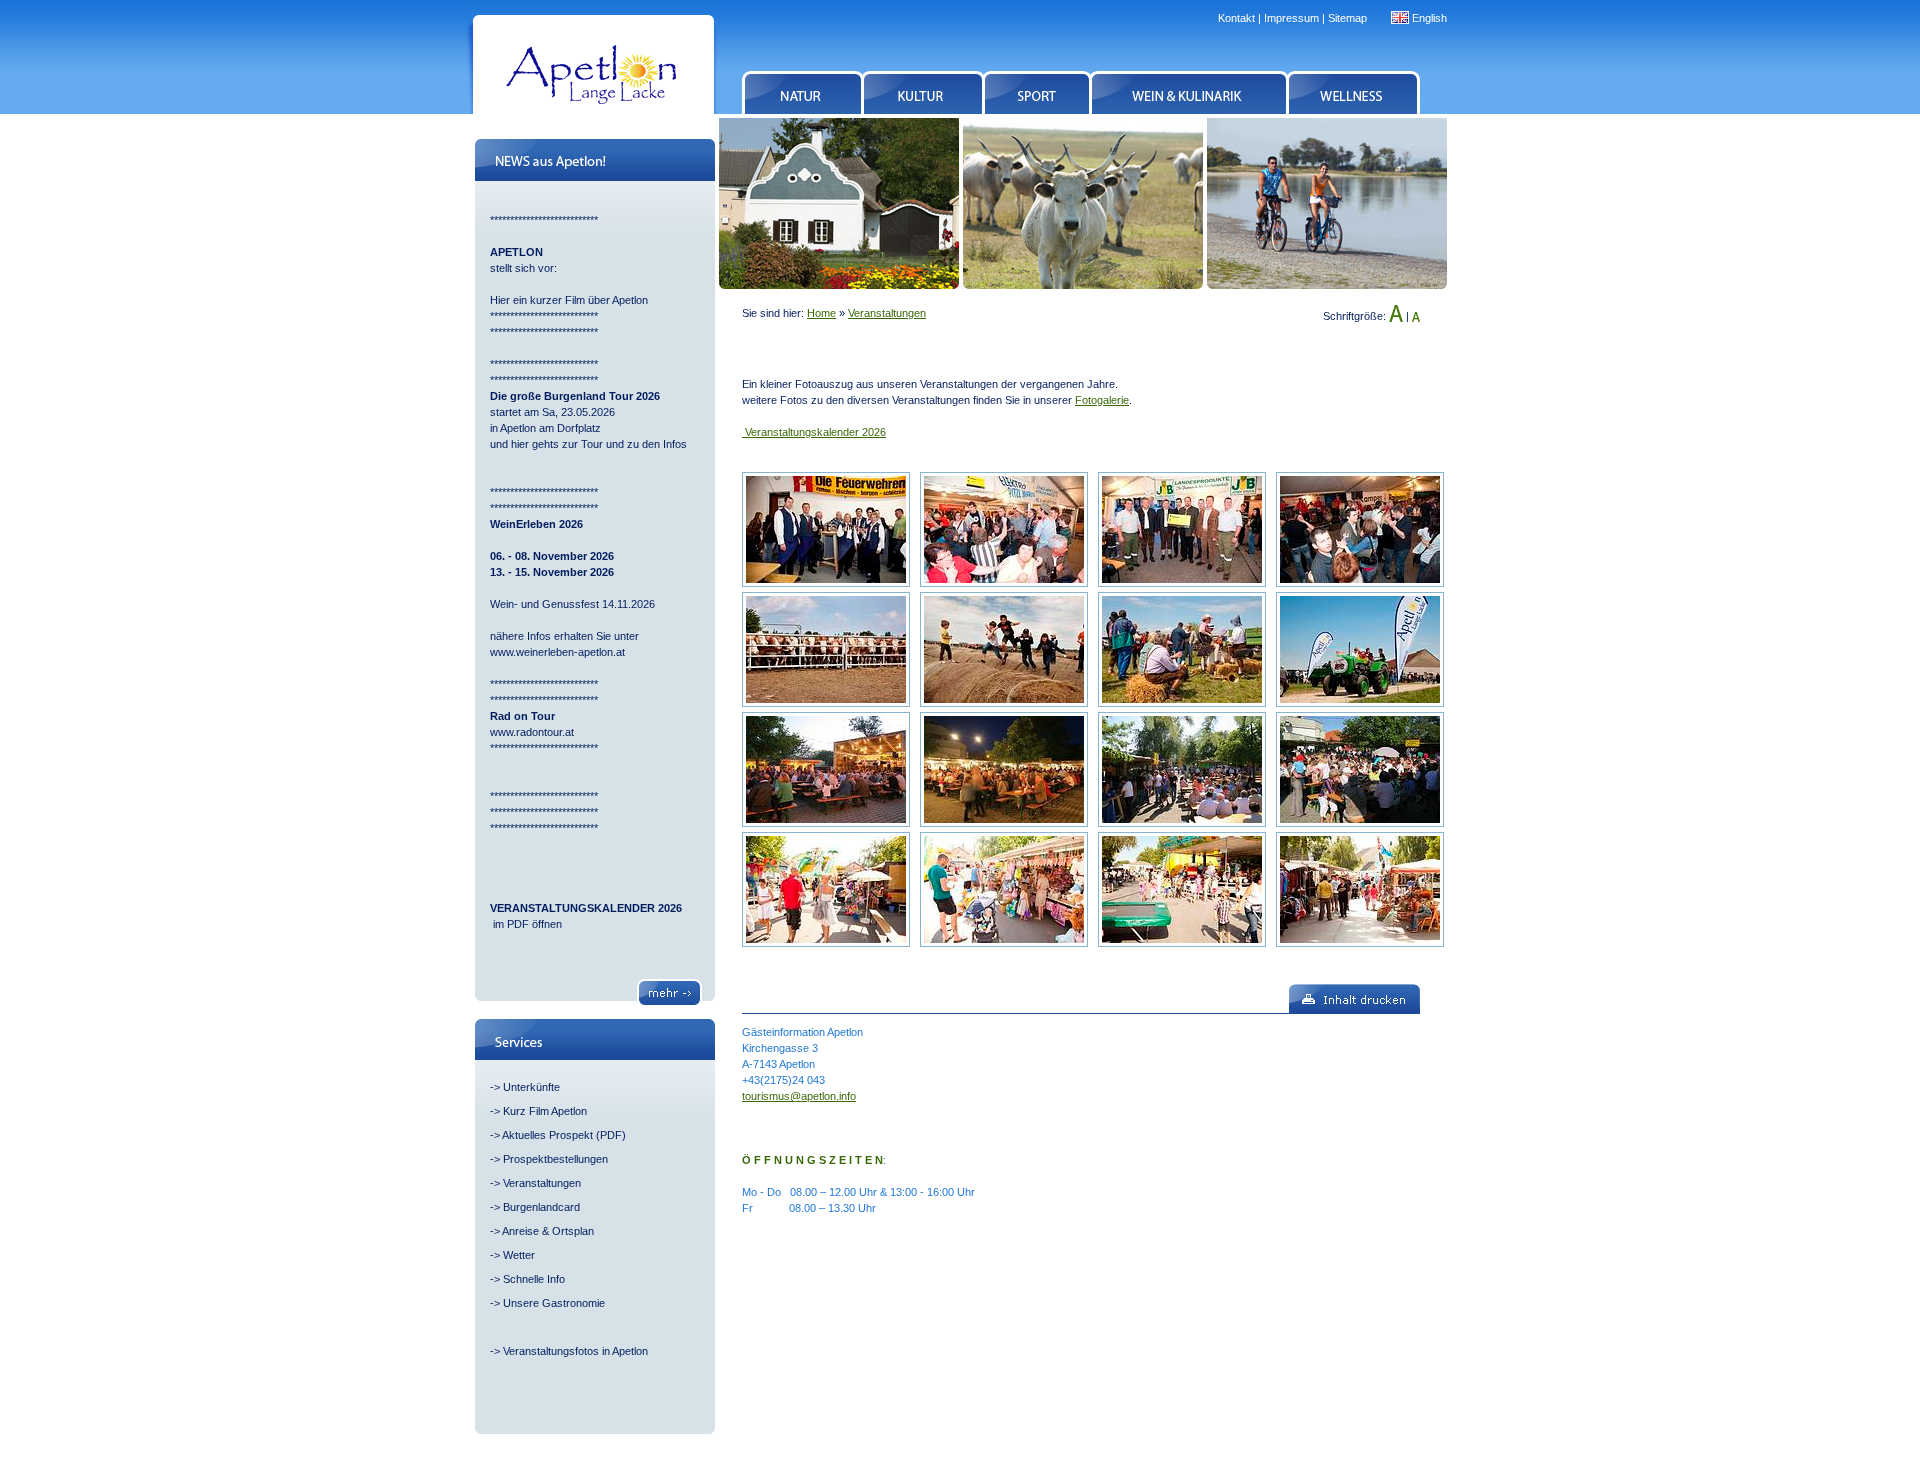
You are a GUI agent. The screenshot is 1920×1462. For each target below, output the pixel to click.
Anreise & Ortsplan (548, 1231)
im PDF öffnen (526, 924)
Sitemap (1347, 18)
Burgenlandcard (541, 1207)
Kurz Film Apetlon (545, 1111)
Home (821, 313)
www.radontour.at (532, 732)
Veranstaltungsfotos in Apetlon (575, 1351)
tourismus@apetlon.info (799, 1096)
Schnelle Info (534, 1279)
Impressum (1291, 18)
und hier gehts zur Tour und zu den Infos (590, 444)
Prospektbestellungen (555, 1159)
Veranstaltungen (542, 1183)
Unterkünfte (531, 1087)
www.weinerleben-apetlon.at (557, 652)
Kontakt (1236, 18)
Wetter (519, 1255)
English (1429, 18)
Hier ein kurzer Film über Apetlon (569, 300)
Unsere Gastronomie (554, 1303)
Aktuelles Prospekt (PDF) (564, 1135)
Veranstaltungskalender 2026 (814, 432)
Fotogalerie (1102, 400)
